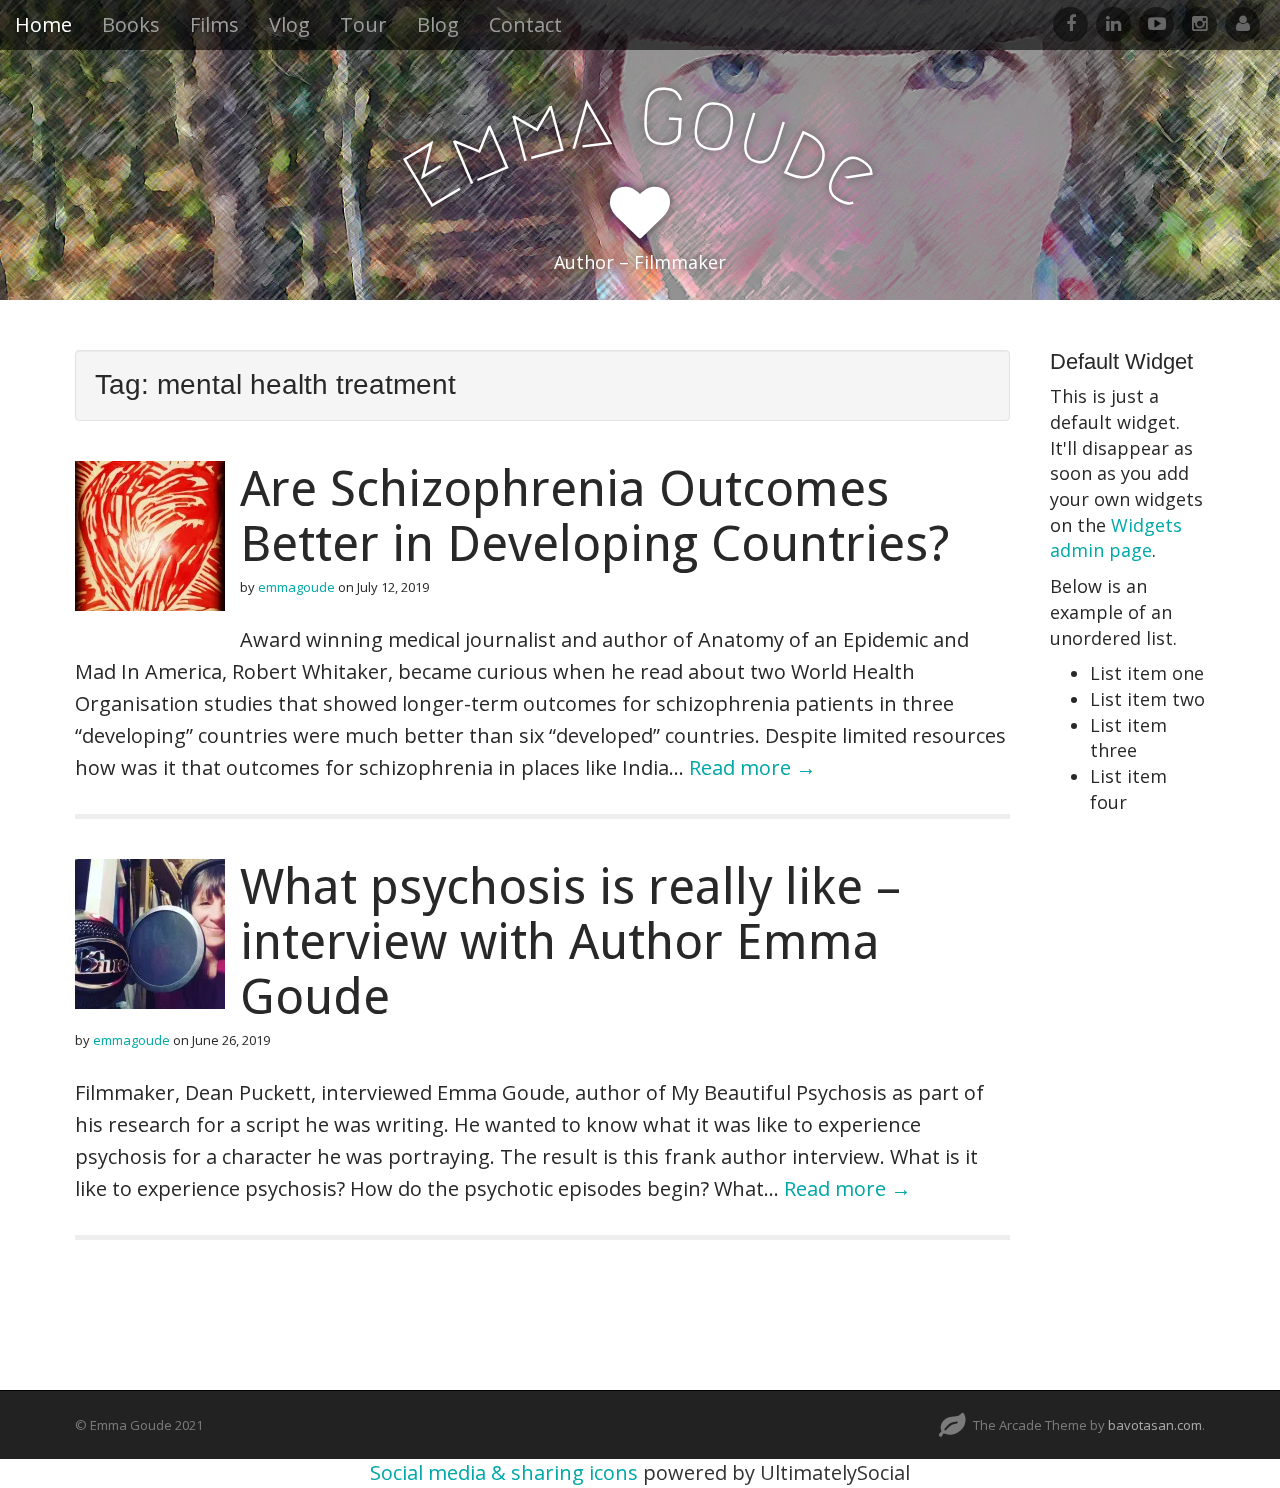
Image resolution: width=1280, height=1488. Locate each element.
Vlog (289, 24)
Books (131, 24)
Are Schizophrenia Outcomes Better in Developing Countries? (595, 516)
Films (214, 24)
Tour (363, 24)
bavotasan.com (1155, 1425)
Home (43, 24)
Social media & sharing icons (506, 1472)
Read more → (752, 767)
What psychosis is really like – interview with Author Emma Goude (570, 941)
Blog (438, 24)
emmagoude (296, 587)
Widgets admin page (1116, 538)
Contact (525, 24)
